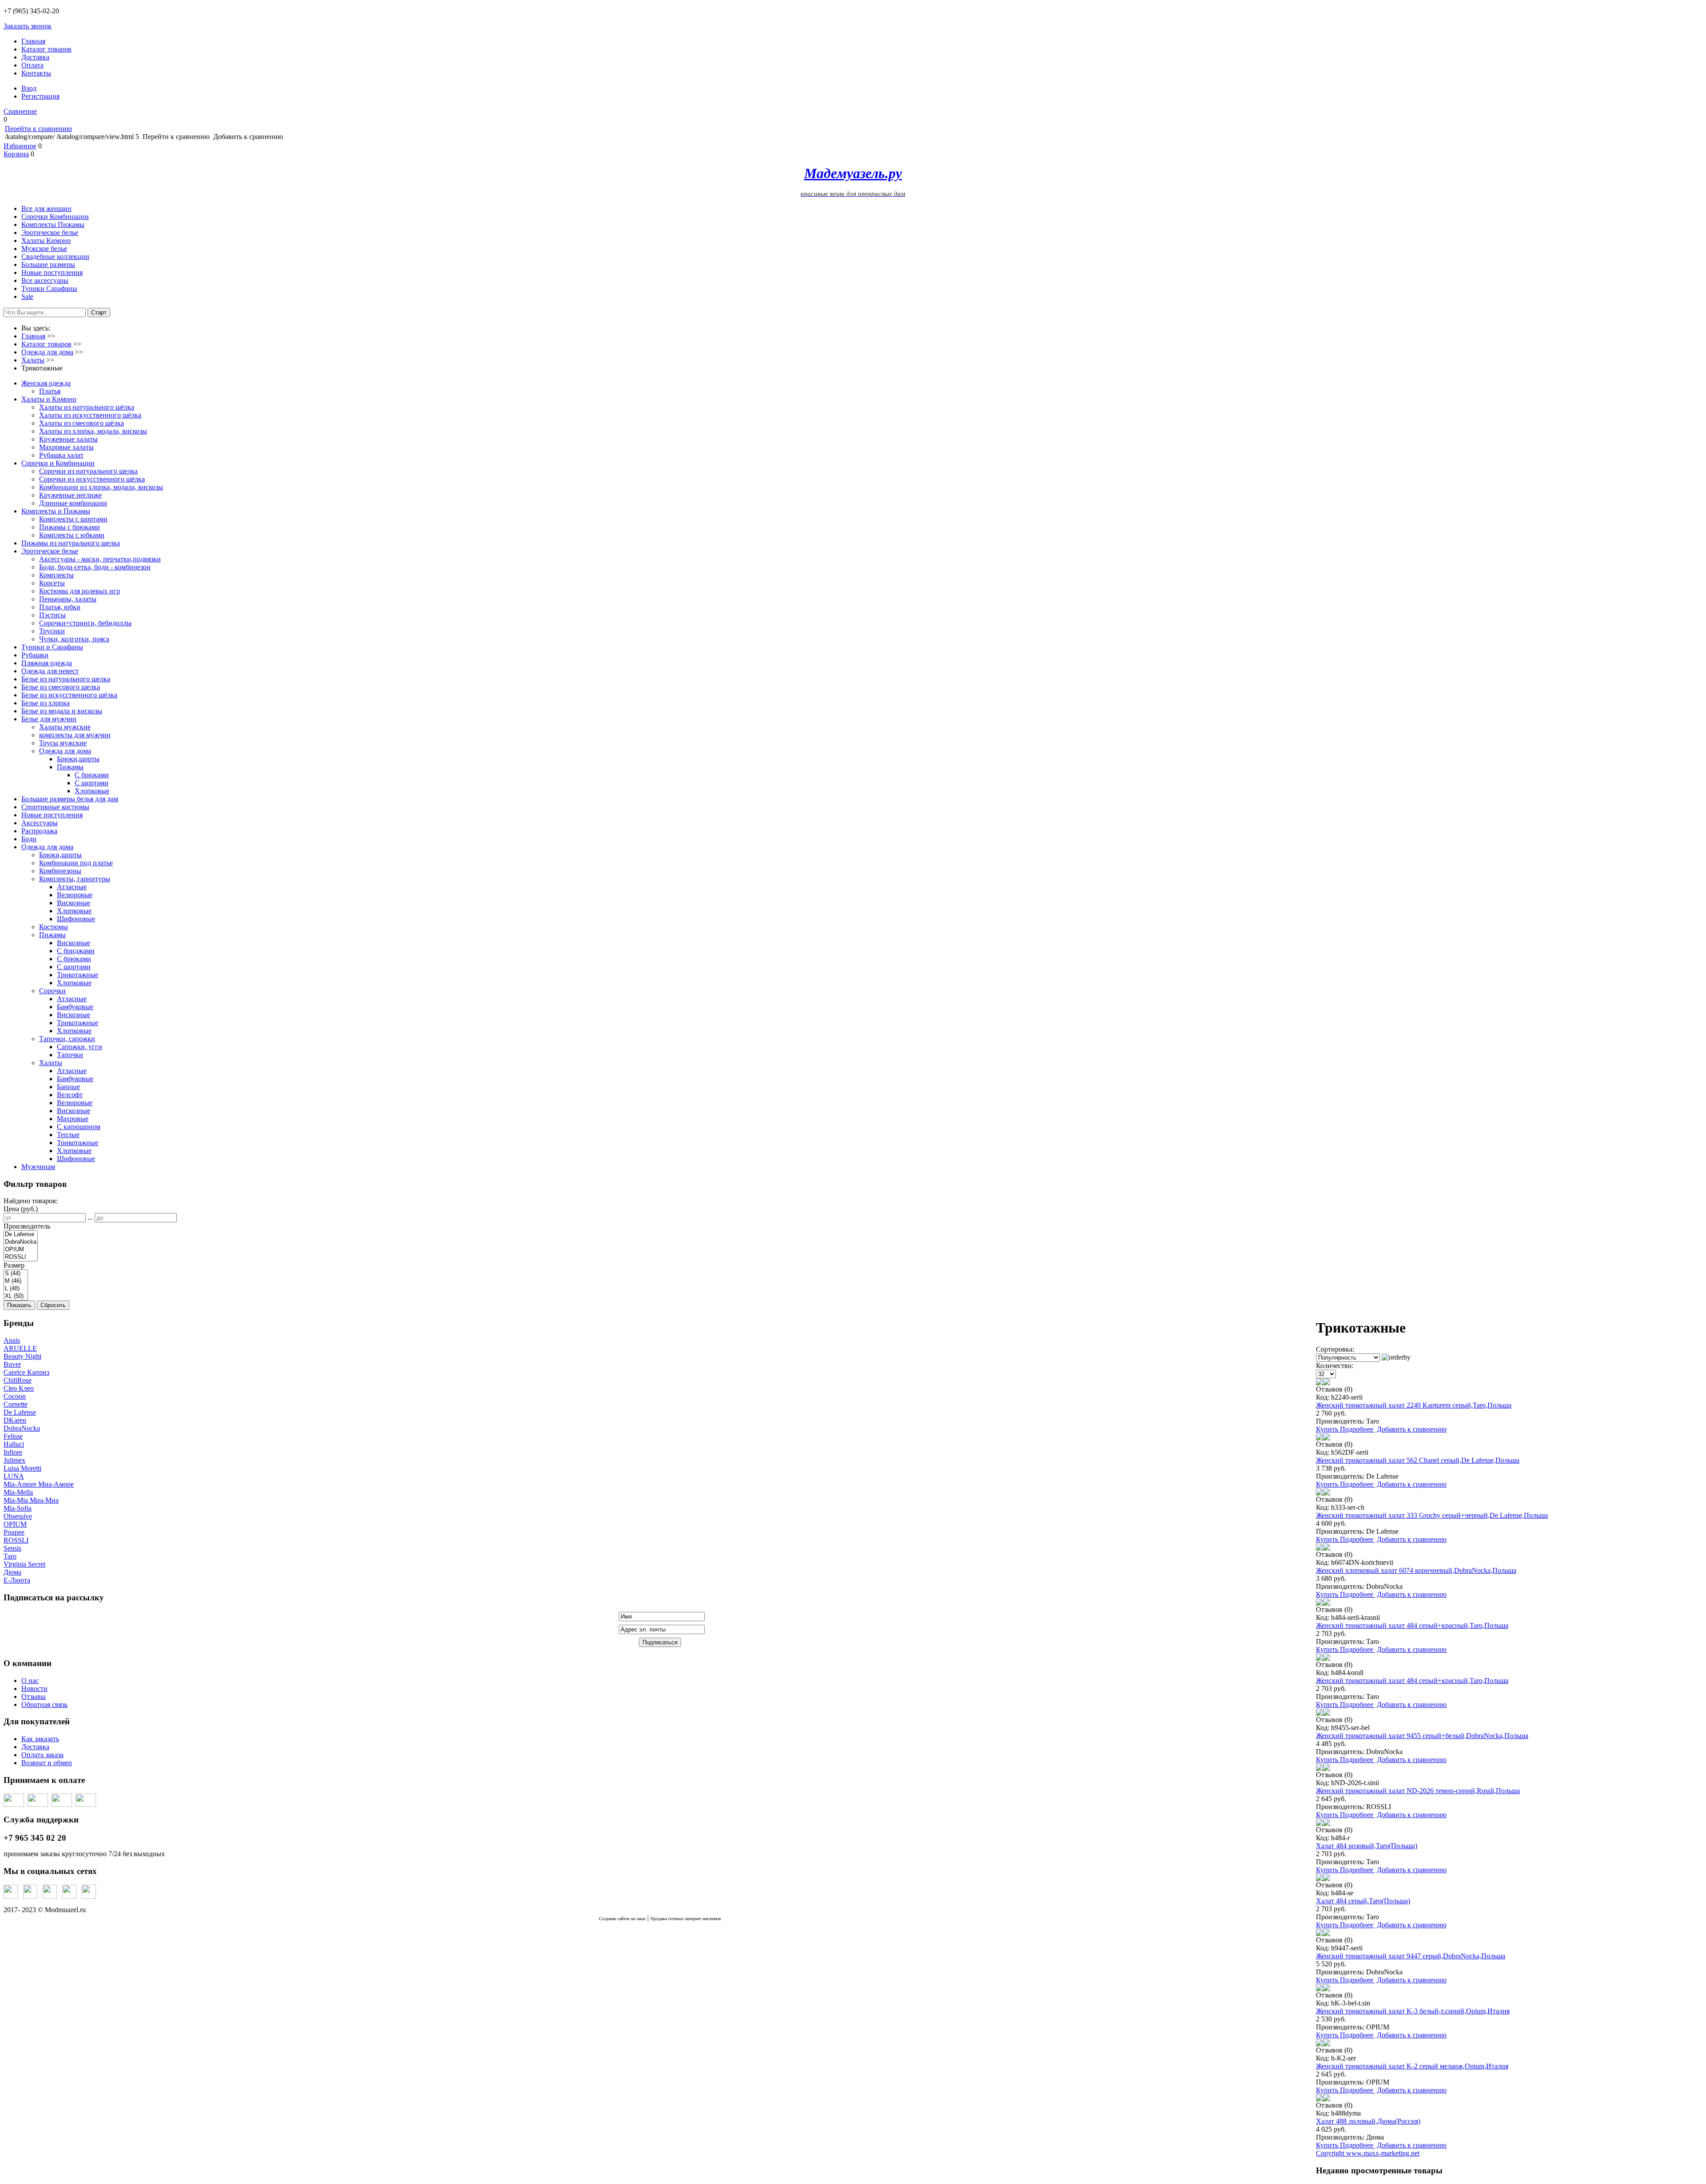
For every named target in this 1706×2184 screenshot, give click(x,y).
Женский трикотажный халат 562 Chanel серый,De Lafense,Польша (1418, 1460)
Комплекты (56, 575)
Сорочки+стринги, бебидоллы (85, 623)
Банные (68, 1087)
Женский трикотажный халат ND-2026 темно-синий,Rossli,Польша (1418, 1791)
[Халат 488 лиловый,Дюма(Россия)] (1319, 2099)
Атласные (72, 887)
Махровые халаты (66, 447)
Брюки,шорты (78, 759)
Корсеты (52, 583)
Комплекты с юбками (72, 535)
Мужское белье (44, 249)
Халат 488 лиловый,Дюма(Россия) (1368, 2121)
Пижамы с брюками (70, 527)
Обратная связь (44, 1705)
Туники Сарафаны (49, 288)
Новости (34, 1689)
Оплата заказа (42, 1755)
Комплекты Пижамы (53, 225)
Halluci (14, 1444)
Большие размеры (48, 265)
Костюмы (54, 927)
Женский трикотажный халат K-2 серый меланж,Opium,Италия (1412, 2066)
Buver (12, 1364)
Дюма (12, 1572)
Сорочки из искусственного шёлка (92, 479)
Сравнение (20, 111)
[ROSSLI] (21, 1257)
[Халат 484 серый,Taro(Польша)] (1319, 1879)
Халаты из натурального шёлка (87, 407)
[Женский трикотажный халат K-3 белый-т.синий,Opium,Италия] (1319, 1989)
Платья (50, 391)
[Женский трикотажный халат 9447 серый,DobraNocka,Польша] (1319, 1934)
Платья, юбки (60, 607)
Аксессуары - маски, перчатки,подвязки (100, 559)
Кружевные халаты (68, 439)
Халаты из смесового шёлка (82, 423)
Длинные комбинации (73, 503)
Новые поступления (52, 273)
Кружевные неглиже (70, 495)
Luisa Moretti (22, 1468)
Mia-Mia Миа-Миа (31, 1500)
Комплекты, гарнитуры (75, 879)
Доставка (35, 57)
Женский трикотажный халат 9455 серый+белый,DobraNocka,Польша (1422, 1736)
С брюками (92, 775)
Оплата (32, 65)
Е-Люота (17, 1580)
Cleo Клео (19, 1388)
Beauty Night (22, 1356)
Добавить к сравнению (1412, 1429)
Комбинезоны (60, 871)
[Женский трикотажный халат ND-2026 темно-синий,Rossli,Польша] (1319, 1768)
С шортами (92, 783)
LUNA (14, 1476)
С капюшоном (79, 1127)
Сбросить (53, 1305)
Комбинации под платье (76, 863)
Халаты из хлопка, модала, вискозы (93, 431)
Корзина (16, 154)
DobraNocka (22, 1428)
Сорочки (52, 991)
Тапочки (70, 1055)
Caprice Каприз (26, 1372)
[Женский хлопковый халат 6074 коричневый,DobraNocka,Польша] (1319, 1548)
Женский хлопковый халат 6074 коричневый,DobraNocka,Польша (1416, 1570)
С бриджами (76, 951)
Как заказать (40, 1739)
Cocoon (15, 1396)
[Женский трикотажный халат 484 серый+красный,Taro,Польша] (1319, 1603)
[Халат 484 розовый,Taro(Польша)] (1319, 1824)
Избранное (20, 146)
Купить (1328, 1429)
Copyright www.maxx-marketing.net (1368, 2153)
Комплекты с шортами (73, 519)
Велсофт (70, 1095)
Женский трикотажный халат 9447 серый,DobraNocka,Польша (1411, 1956)
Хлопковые (92, 791)
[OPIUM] (21, 1250)
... (90, 1217)
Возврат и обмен (47, 1763)
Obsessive (18, 1516)
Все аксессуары (45, 280)
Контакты (36, 73)
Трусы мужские (63, 743)
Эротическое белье (50, 233)
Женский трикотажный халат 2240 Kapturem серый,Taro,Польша (1414, 1405)
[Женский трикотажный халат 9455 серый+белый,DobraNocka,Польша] (1319, 1713)
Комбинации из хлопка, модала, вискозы (101, 487)
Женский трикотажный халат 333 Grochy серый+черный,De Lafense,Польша (1432, 1515)
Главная (33, 41)
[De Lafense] (21, 1235)
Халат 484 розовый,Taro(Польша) (1367, 1846)
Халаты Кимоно (46, 241)
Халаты (51, 1063)
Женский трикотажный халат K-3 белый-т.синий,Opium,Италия (1413, 2011)
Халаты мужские (65, 727)
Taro (10, 1556)
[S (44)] (16, 1274)
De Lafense (20, 1412)
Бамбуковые (75, 1007)
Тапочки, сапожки (67, 1039)
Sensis (12, 1548)
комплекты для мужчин (75, 735)
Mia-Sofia (18, 1508)
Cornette (16, 1404)
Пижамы (70, 767)
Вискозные (74, 903)
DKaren (15, 1420)
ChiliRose (18, 1380)
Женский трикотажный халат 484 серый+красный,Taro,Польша (1412, 1625)
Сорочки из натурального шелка (88, 471)
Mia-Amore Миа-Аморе (39, 1484)
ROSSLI (16, 1540)
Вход (29, 88)
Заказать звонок (28, 26)
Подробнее (1357, 1429)
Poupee (14, 1532)
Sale (27, 296)
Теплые (68, 1135)
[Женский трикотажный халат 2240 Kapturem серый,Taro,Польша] (1319, 1383)
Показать (19, 1305)
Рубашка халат (61, 455)
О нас (30, 1681)
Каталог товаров (46, 49)
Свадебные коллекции (55, 257)
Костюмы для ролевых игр (80, 591)
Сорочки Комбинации (55, 217)
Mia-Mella (18, 1492)
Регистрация (40, 96)
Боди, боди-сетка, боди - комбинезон (95, 567)
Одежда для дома (65, 751)
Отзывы (34, 1697)
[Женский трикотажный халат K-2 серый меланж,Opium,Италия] (1319, 2044)
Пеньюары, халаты (68, 599)
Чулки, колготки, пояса (74, 639)
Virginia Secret (24, 1564)
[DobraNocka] (21, 1242)
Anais (12, 1340)
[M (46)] (16, 1281)
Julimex (14, 1460)
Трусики (52, 631)
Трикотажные (78, 975)
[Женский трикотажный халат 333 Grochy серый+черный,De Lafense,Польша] (1319, 1493)
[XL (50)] (16, 1296)
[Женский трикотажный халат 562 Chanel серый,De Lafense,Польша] (1319, 1438)
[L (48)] (16, 1289)
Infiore (13, 1452)
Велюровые (75, 895)
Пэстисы (52, 615)
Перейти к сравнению (38, 129)
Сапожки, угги (80, 1047)
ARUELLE (20, 1348)
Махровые (73, 1119)
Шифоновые (76, 919)
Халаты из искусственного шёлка (90, 415)
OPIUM (15, 1524)
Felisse (13, 1436)
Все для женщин (46, 209)
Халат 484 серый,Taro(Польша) (1363, 1901)
